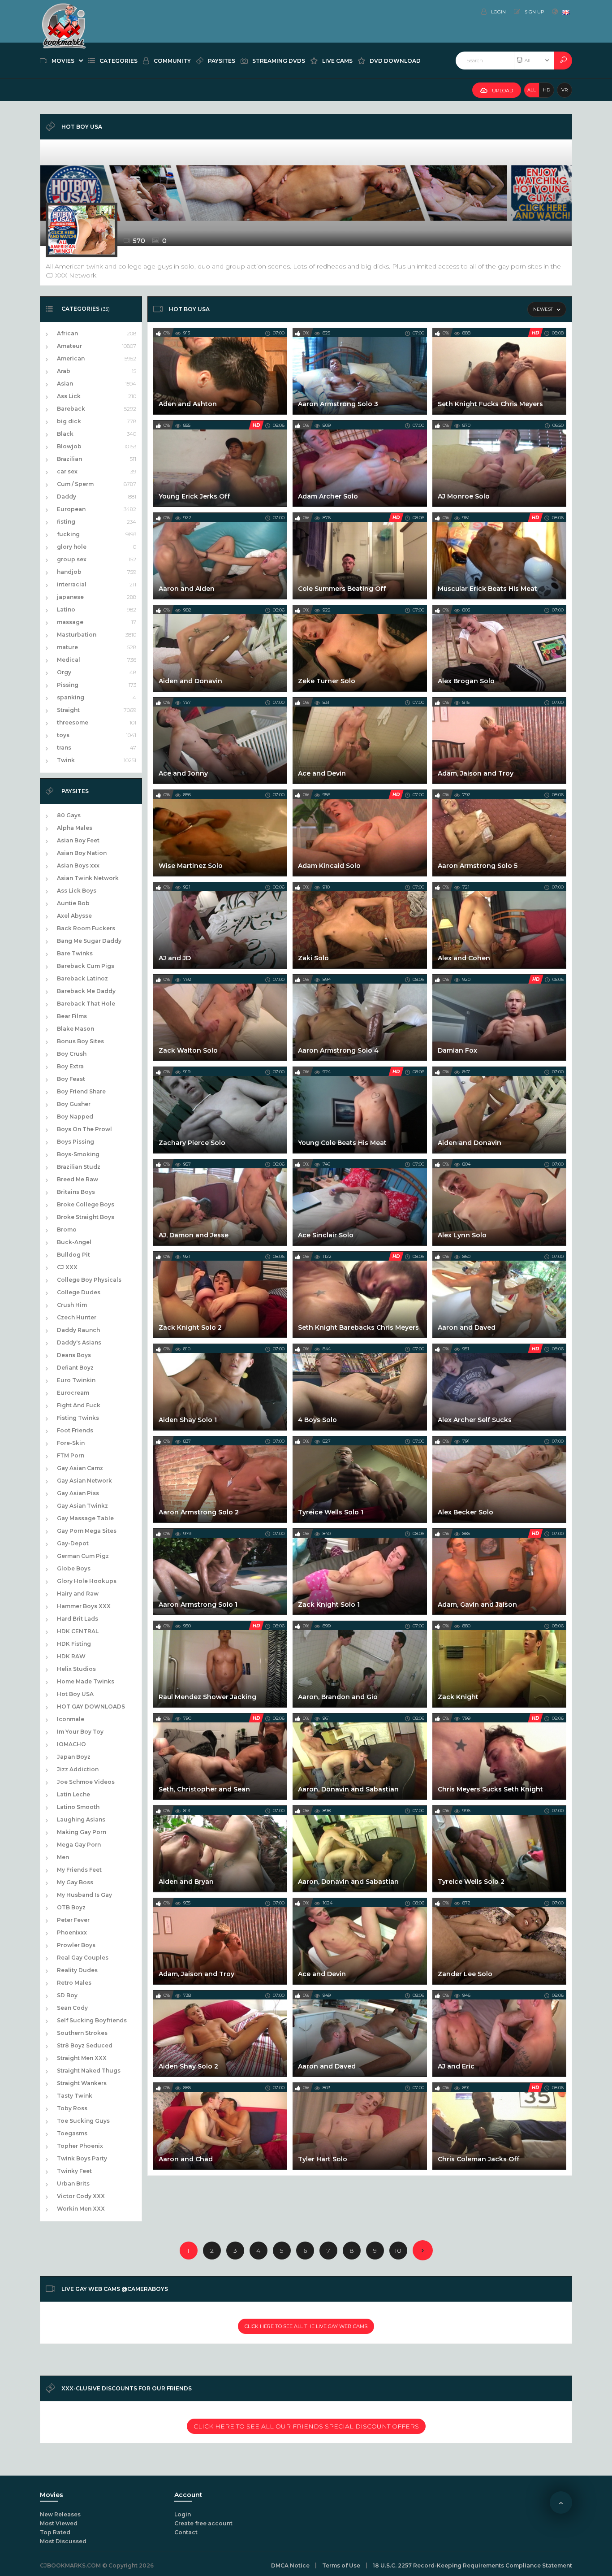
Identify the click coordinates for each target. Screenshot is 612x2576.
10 (398, 2251)
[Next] (423, 2250)
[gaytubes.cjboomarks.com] (64, 11)
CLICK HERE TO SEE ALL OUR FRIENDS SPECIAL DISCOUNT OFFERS (306, 2426)
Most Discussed (63, 2541)
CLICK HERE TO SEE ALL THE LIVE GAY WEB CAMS (306, 2326)
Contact (186, 2532)
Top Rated (55, 2532)
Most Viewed (59, 2523)
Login (183, 2514)
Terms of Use (341, 2565)
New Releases (60, 2514)
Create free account (203, 2523)
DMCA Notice (290, 2565)
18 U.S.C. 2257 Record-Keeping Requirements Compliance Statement (472, 2565)
